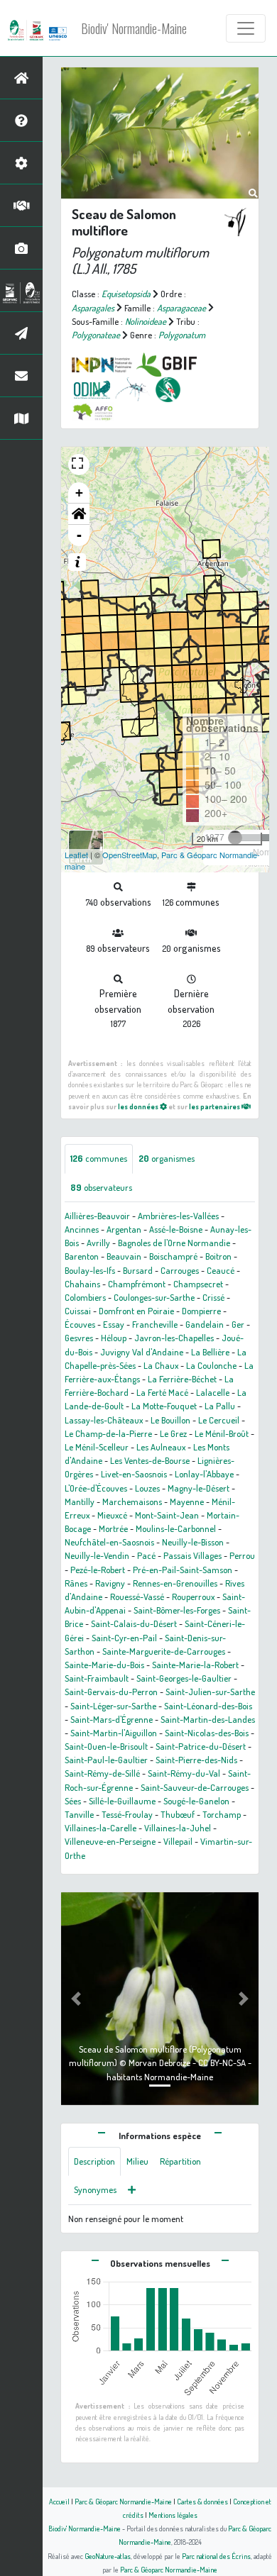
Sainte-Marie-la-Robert (195, 1665)
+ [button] (79, 493)
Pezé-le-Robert (98, 1570)
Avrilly (98, 1243)
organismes (167, 1158)
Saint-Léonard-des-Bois (208, 1706)
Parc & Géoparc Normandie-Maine (123, 2501)
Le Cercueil (219, 1420)
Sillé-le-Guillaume (122, 1801)
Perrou (242, 1555)
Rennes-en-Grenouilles (175, 1583)
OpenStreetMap (130, 855)
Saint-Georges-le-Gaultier (184, 1678)
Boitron (218, 1256)
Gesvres (79, 1338)
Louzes (147, 1488)
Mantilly (80, 1501)
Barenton (82, 1256)
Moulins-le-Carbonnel (176, 1528)
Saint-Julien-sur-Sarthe (210, 1692)
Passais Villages (192, 1555)
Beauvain (124, 1256)
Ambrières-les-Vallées (178, 1216)
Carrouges (180, 1270)
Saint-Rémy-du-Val (184, 1773)
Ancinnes (82, 1229)
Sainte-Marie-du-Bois (104, 1665)
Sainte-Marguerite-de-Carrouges (164, 1651)
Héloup (114, 1338)
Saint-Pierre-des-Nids (196, 1760)
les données (139, 1106)
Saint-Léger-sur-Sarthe (113, 1706)
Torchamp (222, 1814)
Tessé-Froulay (127, 1814)
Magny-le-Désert (199, 1488)
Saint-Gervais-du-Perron (111, 1692)
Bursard (138, 1270)
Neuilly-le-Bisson (193, 1542)
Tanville (79, 1814)
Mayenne (187, 1501)
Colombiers (85, 1297)
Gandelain (205, 1324)
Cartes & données (202, 2501)
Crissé (213, 1297)
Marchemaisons (132, 1501)
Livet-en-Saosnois (134, 1474)
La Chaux (161, 1365)
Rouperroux (193, 1597)
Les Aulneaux (161, 1447)
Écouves (80, 1324)
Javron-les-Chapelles (174, 1338)
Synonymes (95, 2189)
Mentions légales (173, 2515)
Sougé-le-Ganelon (196, 1801)
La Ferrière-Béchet (182, 1379)
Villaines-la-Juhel (178, 1828)
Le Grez (173, 1433)
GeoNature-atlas (108, 2556)
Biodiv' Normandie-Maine (134, 28)
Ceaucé (221, 1270)
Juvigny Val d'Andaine (142, 1352)
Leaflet (76, 855)
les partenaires (215, 1106)
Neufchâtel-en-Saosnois (109, 1542)
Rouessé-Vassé (137, 1597)
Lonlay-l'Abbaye (204, 1474)
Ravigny (110, 1583)
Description (94, 2161)
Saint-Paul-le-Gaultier (106, 1760)
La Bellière (210, 1352)
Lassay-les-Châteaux (104, 1420)
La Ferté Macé (162, 1392)
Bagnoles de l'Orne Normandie (174, 1243)
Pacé (146, 1555)
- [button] (79, 535)
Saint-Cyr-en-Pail (124, 1638)
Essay (114, 1324)
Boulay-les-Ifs (90, 1270)
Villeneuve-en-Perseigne (110, 1841)
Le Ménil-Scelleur (97, 1447)
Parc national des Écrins (216, 2556)
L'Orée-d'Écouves (96, 1488)
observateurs (101, 1187)
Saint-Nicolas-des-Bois (207, 1733)
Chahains (82, 1284)
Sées (73, 1801)
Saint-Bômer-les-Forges (177, 1610)
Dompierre (201, 1311)
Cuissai (78, 1311)
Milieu (137, 2161)
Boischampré (173, 1256)
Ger (238, 1324)
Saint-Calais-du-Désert (134, 1623)
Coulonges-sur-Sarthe (154, 1297)
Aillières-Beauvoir (97, 1216)
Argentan (124, 1229)
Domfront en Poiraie (136, 1311)
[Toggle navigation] (246, 28)
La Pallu (220, 1406)
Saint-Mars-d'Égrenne (112, 1719)
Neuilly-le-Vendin (97, 1555)
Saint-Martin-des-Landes (208, 1719)
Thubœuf (178, 1814)
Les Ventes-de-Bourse (150, 1460)
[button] (79, 514)
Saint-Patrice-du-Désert (201, 1746)
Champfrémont (137, 1284)
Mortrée (113, 1528)
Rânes (76, 1583)
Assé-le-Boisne (176, 1229)
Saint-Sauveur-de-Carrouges (195, 1787)
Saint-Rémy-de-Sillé (102, 1773)
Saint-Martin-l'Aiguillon (114, 1733)
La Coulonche (211, 1365)
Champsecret (198, 1284)
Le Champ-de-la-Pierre (108, 1433)
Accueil (59, 2501)
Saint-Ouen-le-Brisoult (106, 1746)
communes (99, 1158)
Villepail (178, 1841)
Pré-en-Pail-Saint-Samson (183, 1570)
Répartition (180, 2161)
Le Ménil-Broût (222, 1433)
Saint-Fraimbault (97, 1678)
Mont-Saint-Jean (167, 1515)
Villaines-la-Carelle (101, 1828)
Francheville (155, 1324)
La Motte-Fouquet (164, 1406)
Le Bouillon (170, 1420)
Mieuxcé (112, 1515)
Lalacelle (213, 1392)
